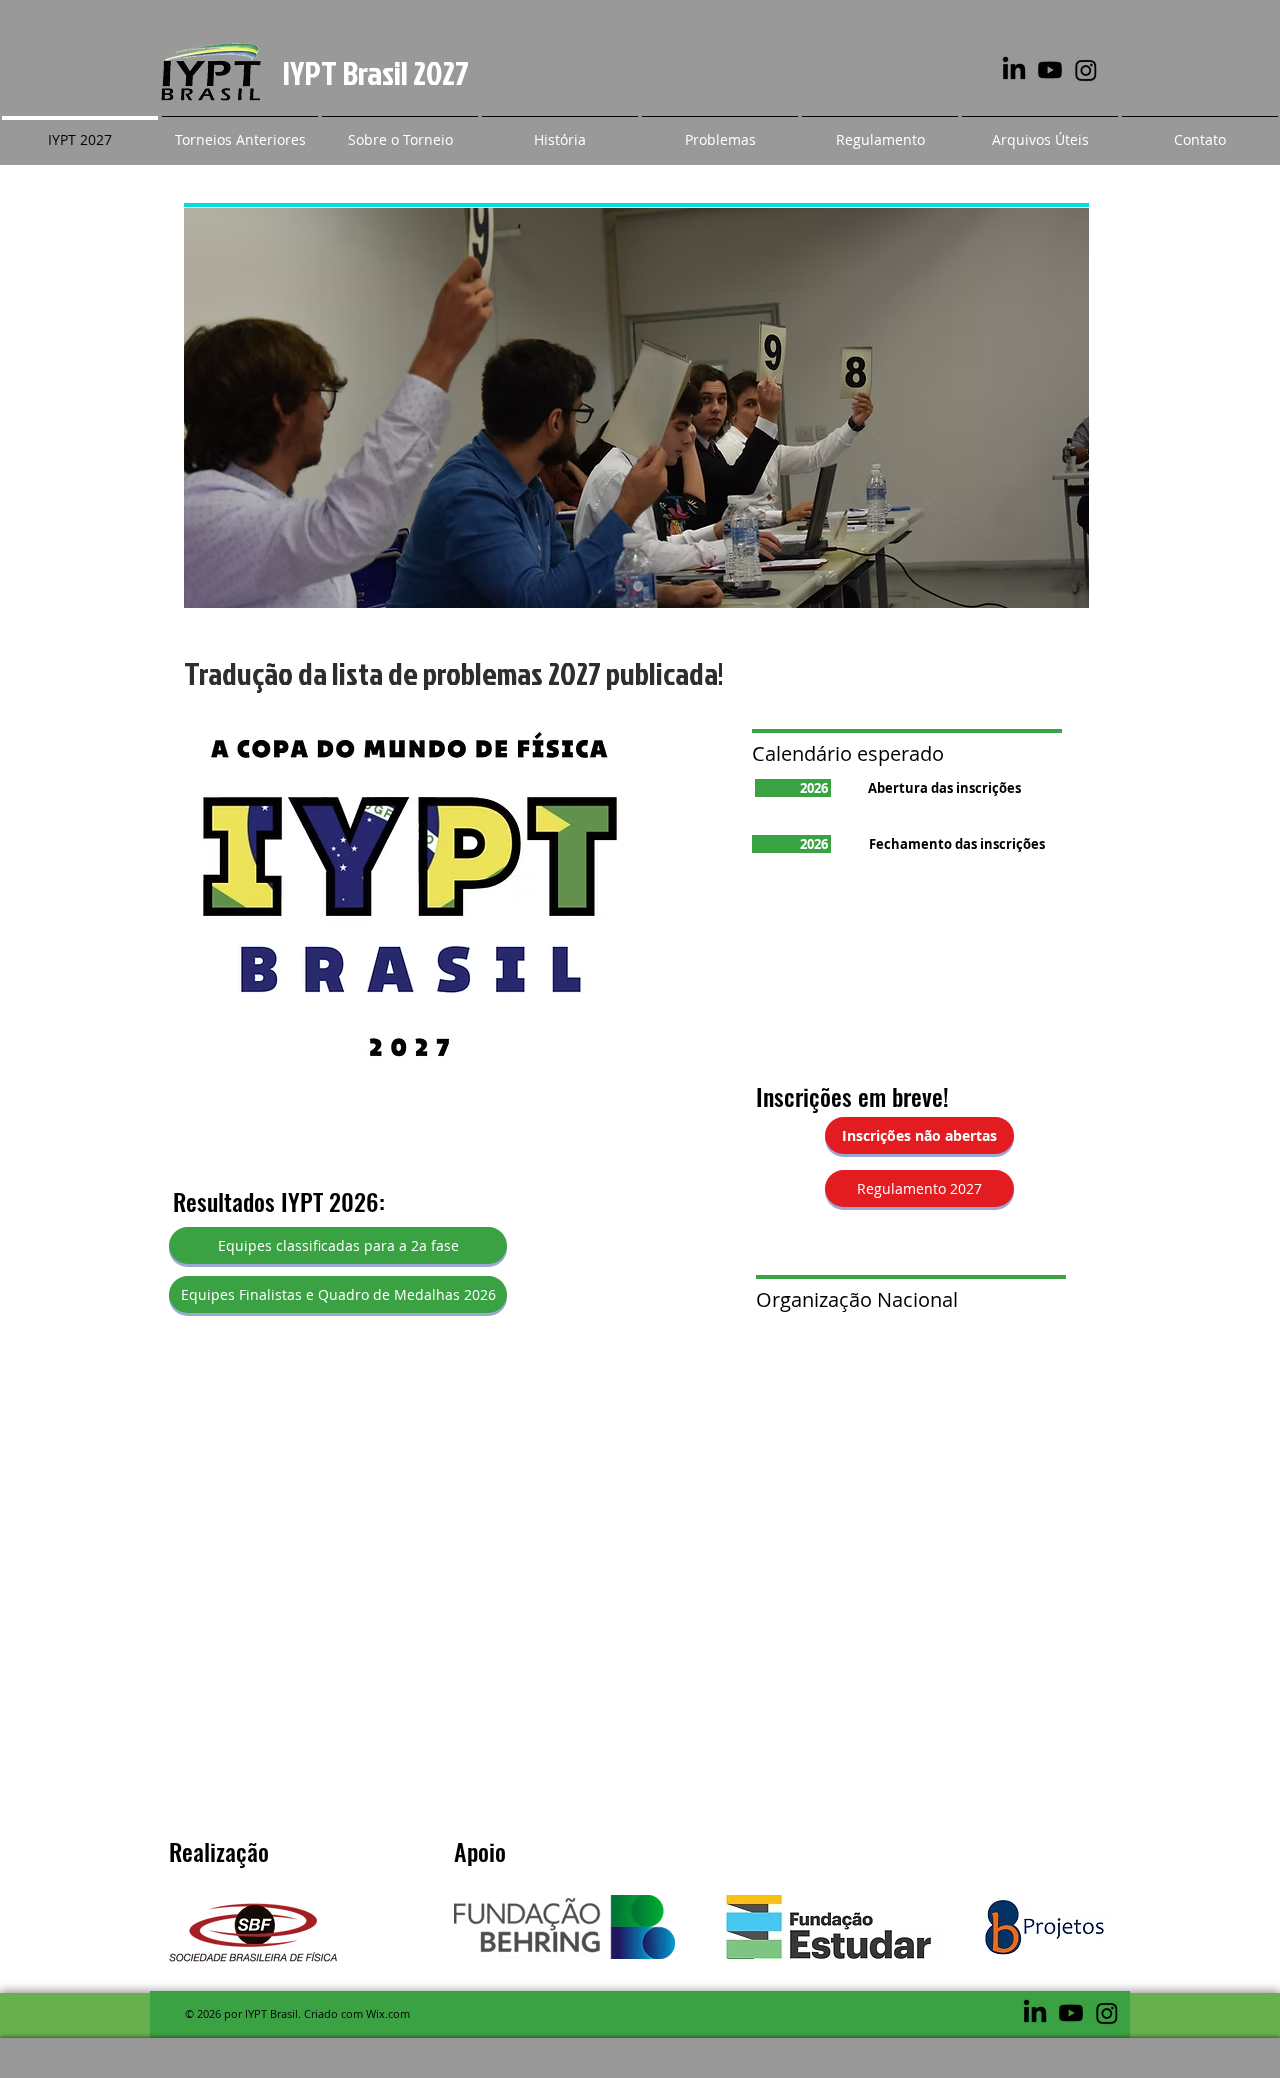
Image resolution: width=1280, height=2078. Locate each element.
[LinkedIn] (1014, 70)
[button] (240, 130)
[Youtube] (1050, 70)
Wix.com (388, 2013)
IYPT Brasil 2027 (375, 72)
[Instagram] (1086, 70)
